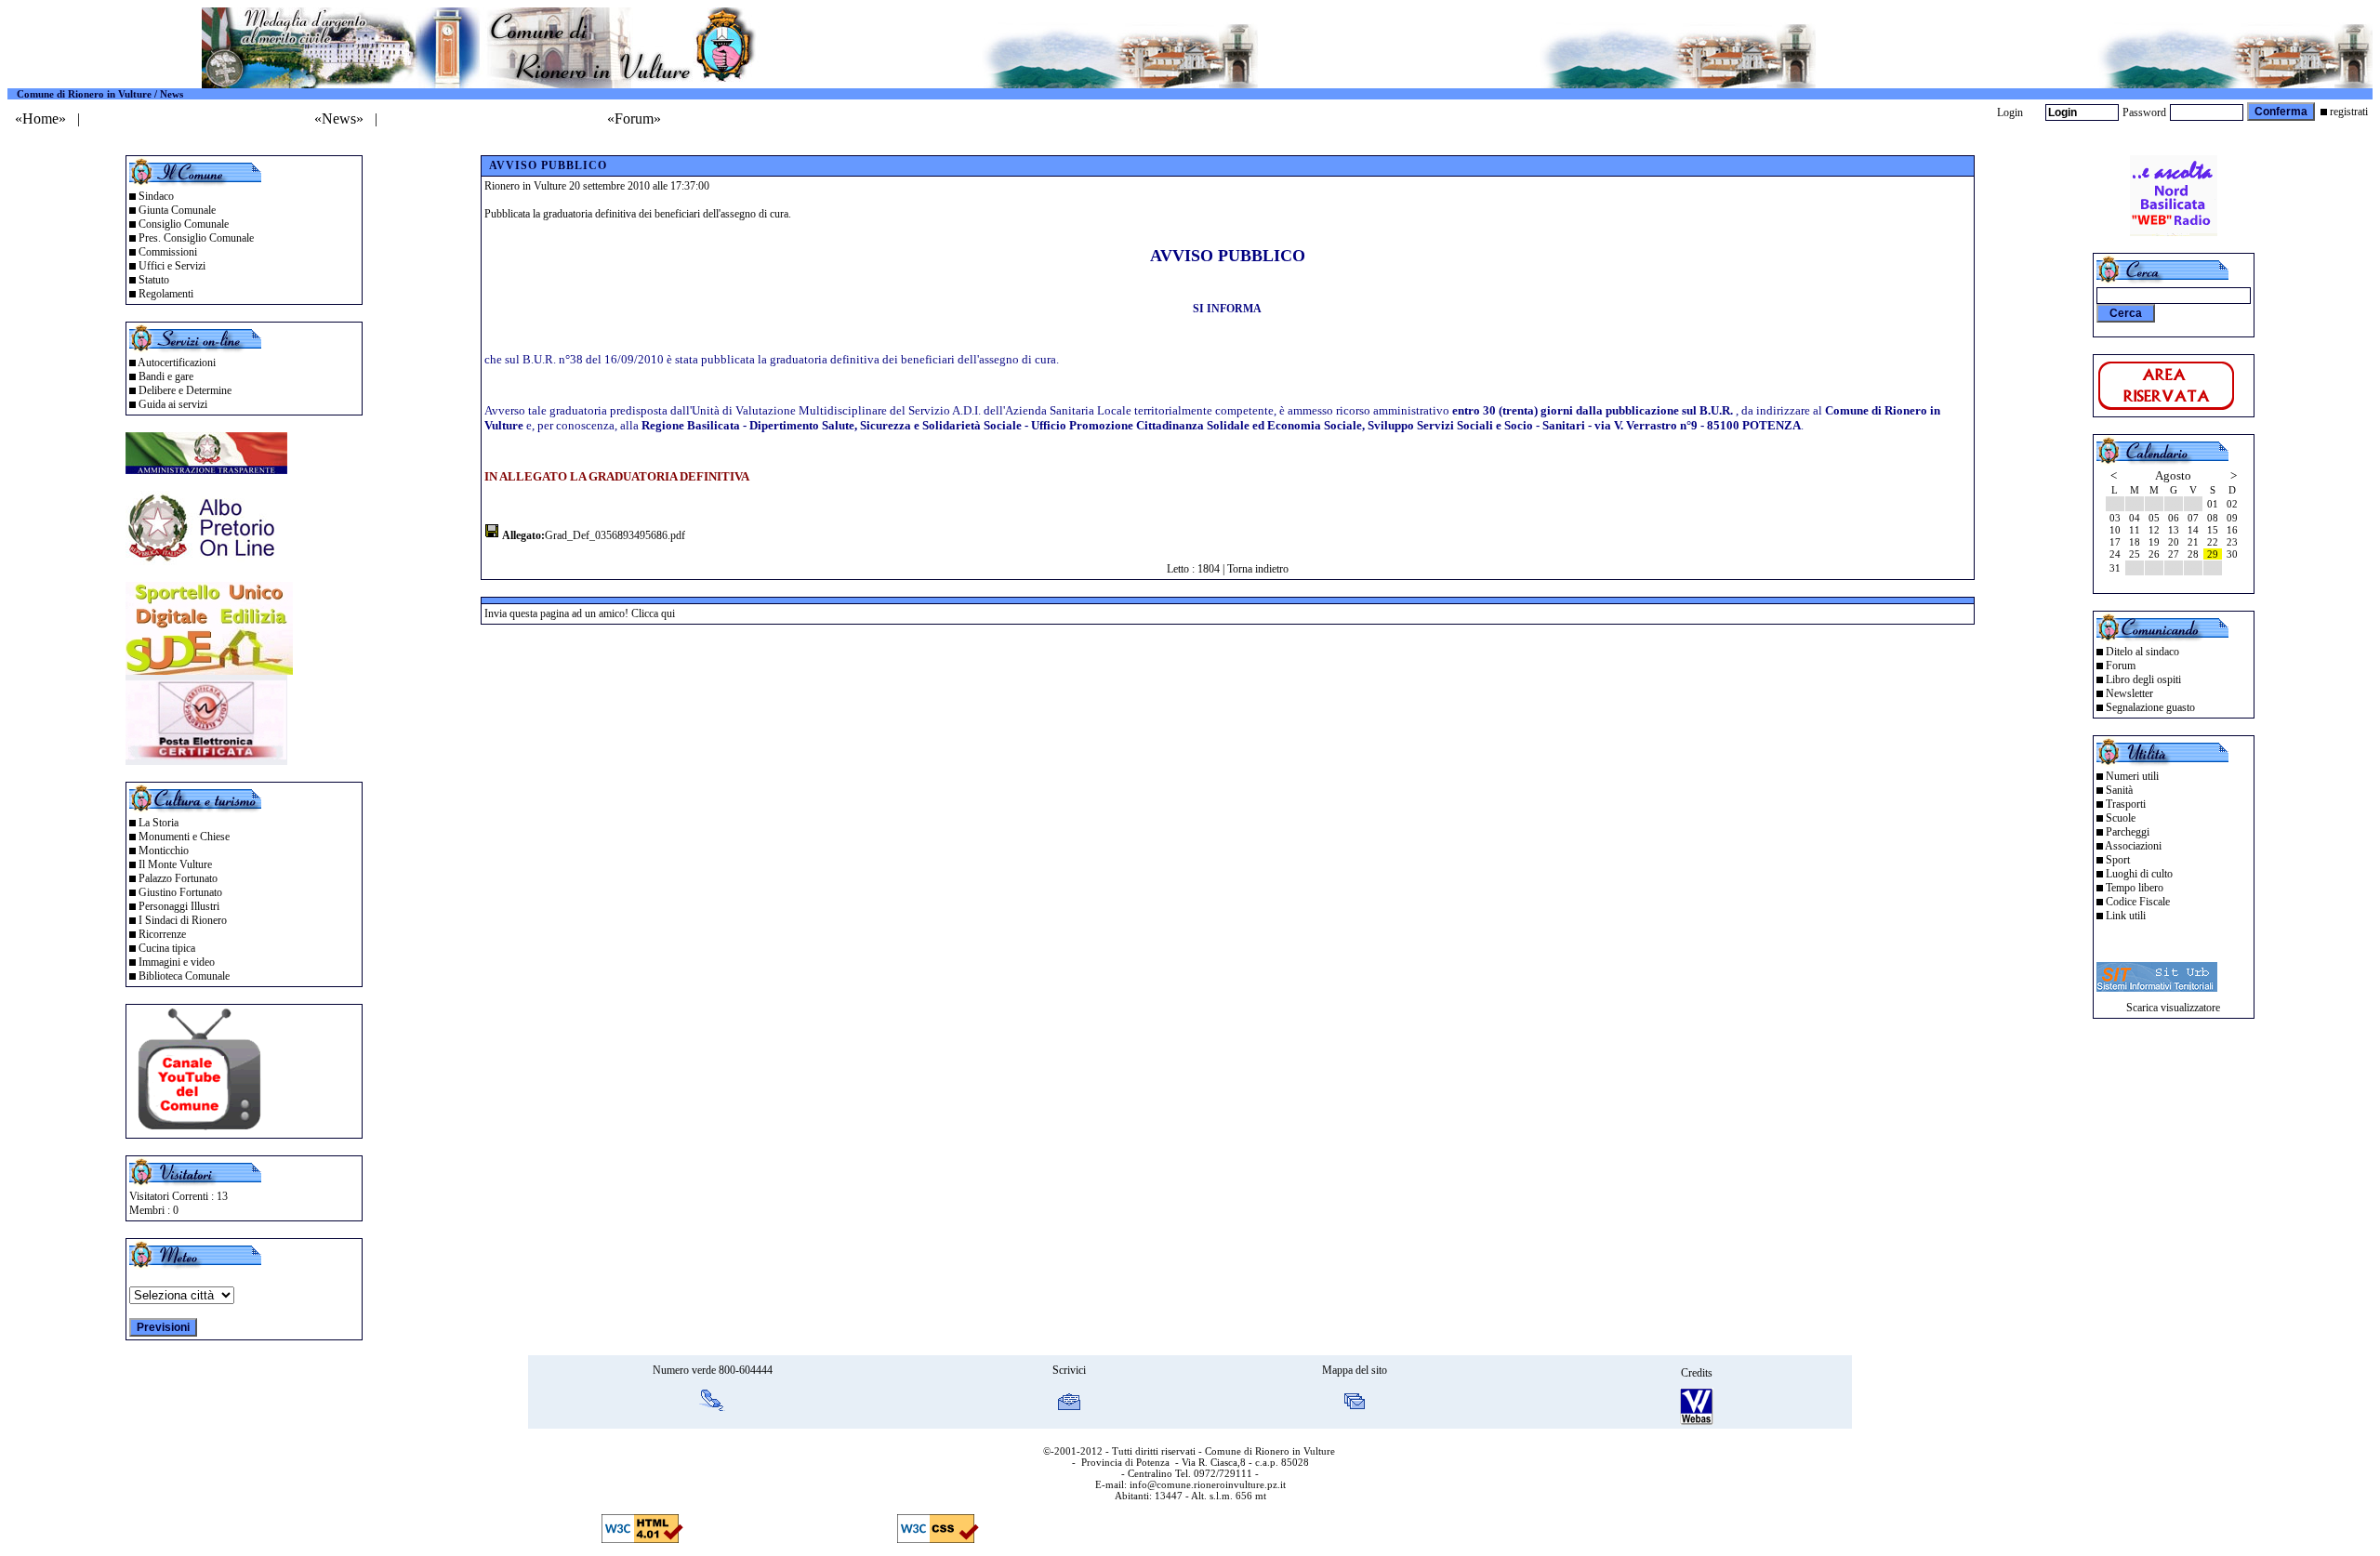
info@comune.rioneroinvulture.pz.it (1208, 1484)
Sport (2118, 860)
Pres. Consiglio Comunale (196, 238)
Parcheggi (2128, 832)
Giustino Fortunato (180, 892)
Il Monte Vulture (175, 864)
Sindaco (156, 196)
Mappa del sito (1355, 1370)
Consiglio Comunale (184, 224)
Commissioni (168, 252)
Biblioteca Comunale (184, 976)
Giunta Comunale (177, 210)
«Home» (40, 119)
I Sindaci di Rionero (183, 920)
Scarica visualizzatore (2173, 1008)
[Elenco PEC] (206, 760)
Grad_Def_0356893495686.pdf (615, 535)
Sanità (2119, 790)
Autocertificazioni (177, 363)
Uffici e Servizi (172, 266)
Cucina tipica (167, 948)
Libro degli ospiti (2143, 679)
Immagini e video (177, 962)
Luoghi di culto (2139, 874)
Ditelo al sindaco (2142, 652)
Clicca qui (653, 613)
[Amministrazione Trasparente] (206, 469)
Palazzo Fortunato (178, 878)
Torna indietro (1258, 569)
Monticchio (164, 851)
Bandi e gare (166, 376)
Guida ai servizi (173, 404)
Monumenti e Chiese (184, 837)
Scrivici (1069, 1370)
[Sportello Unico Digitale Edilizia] (209, 670)
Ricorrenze (162, 934)
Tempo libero (2135, 888)
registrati (2349, 112)
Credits (1697, 1373)
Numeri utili (2132, 776)
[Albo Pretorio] (206, 560)
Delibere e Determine (185, 390)
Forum (2121, 666)
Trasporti (2126, 804)
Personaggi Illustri (179, 906)
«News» (339, 119)
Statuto (154, 280)
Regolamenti (166, 294)
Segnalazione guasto (2150, 707)
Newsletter (2129, 693)
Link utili (2126, 916)
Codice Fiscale (2138, 902)
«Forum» (634, 119)
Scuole (2121, 818)
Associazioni (2133, 846)
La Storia (159, 823)
